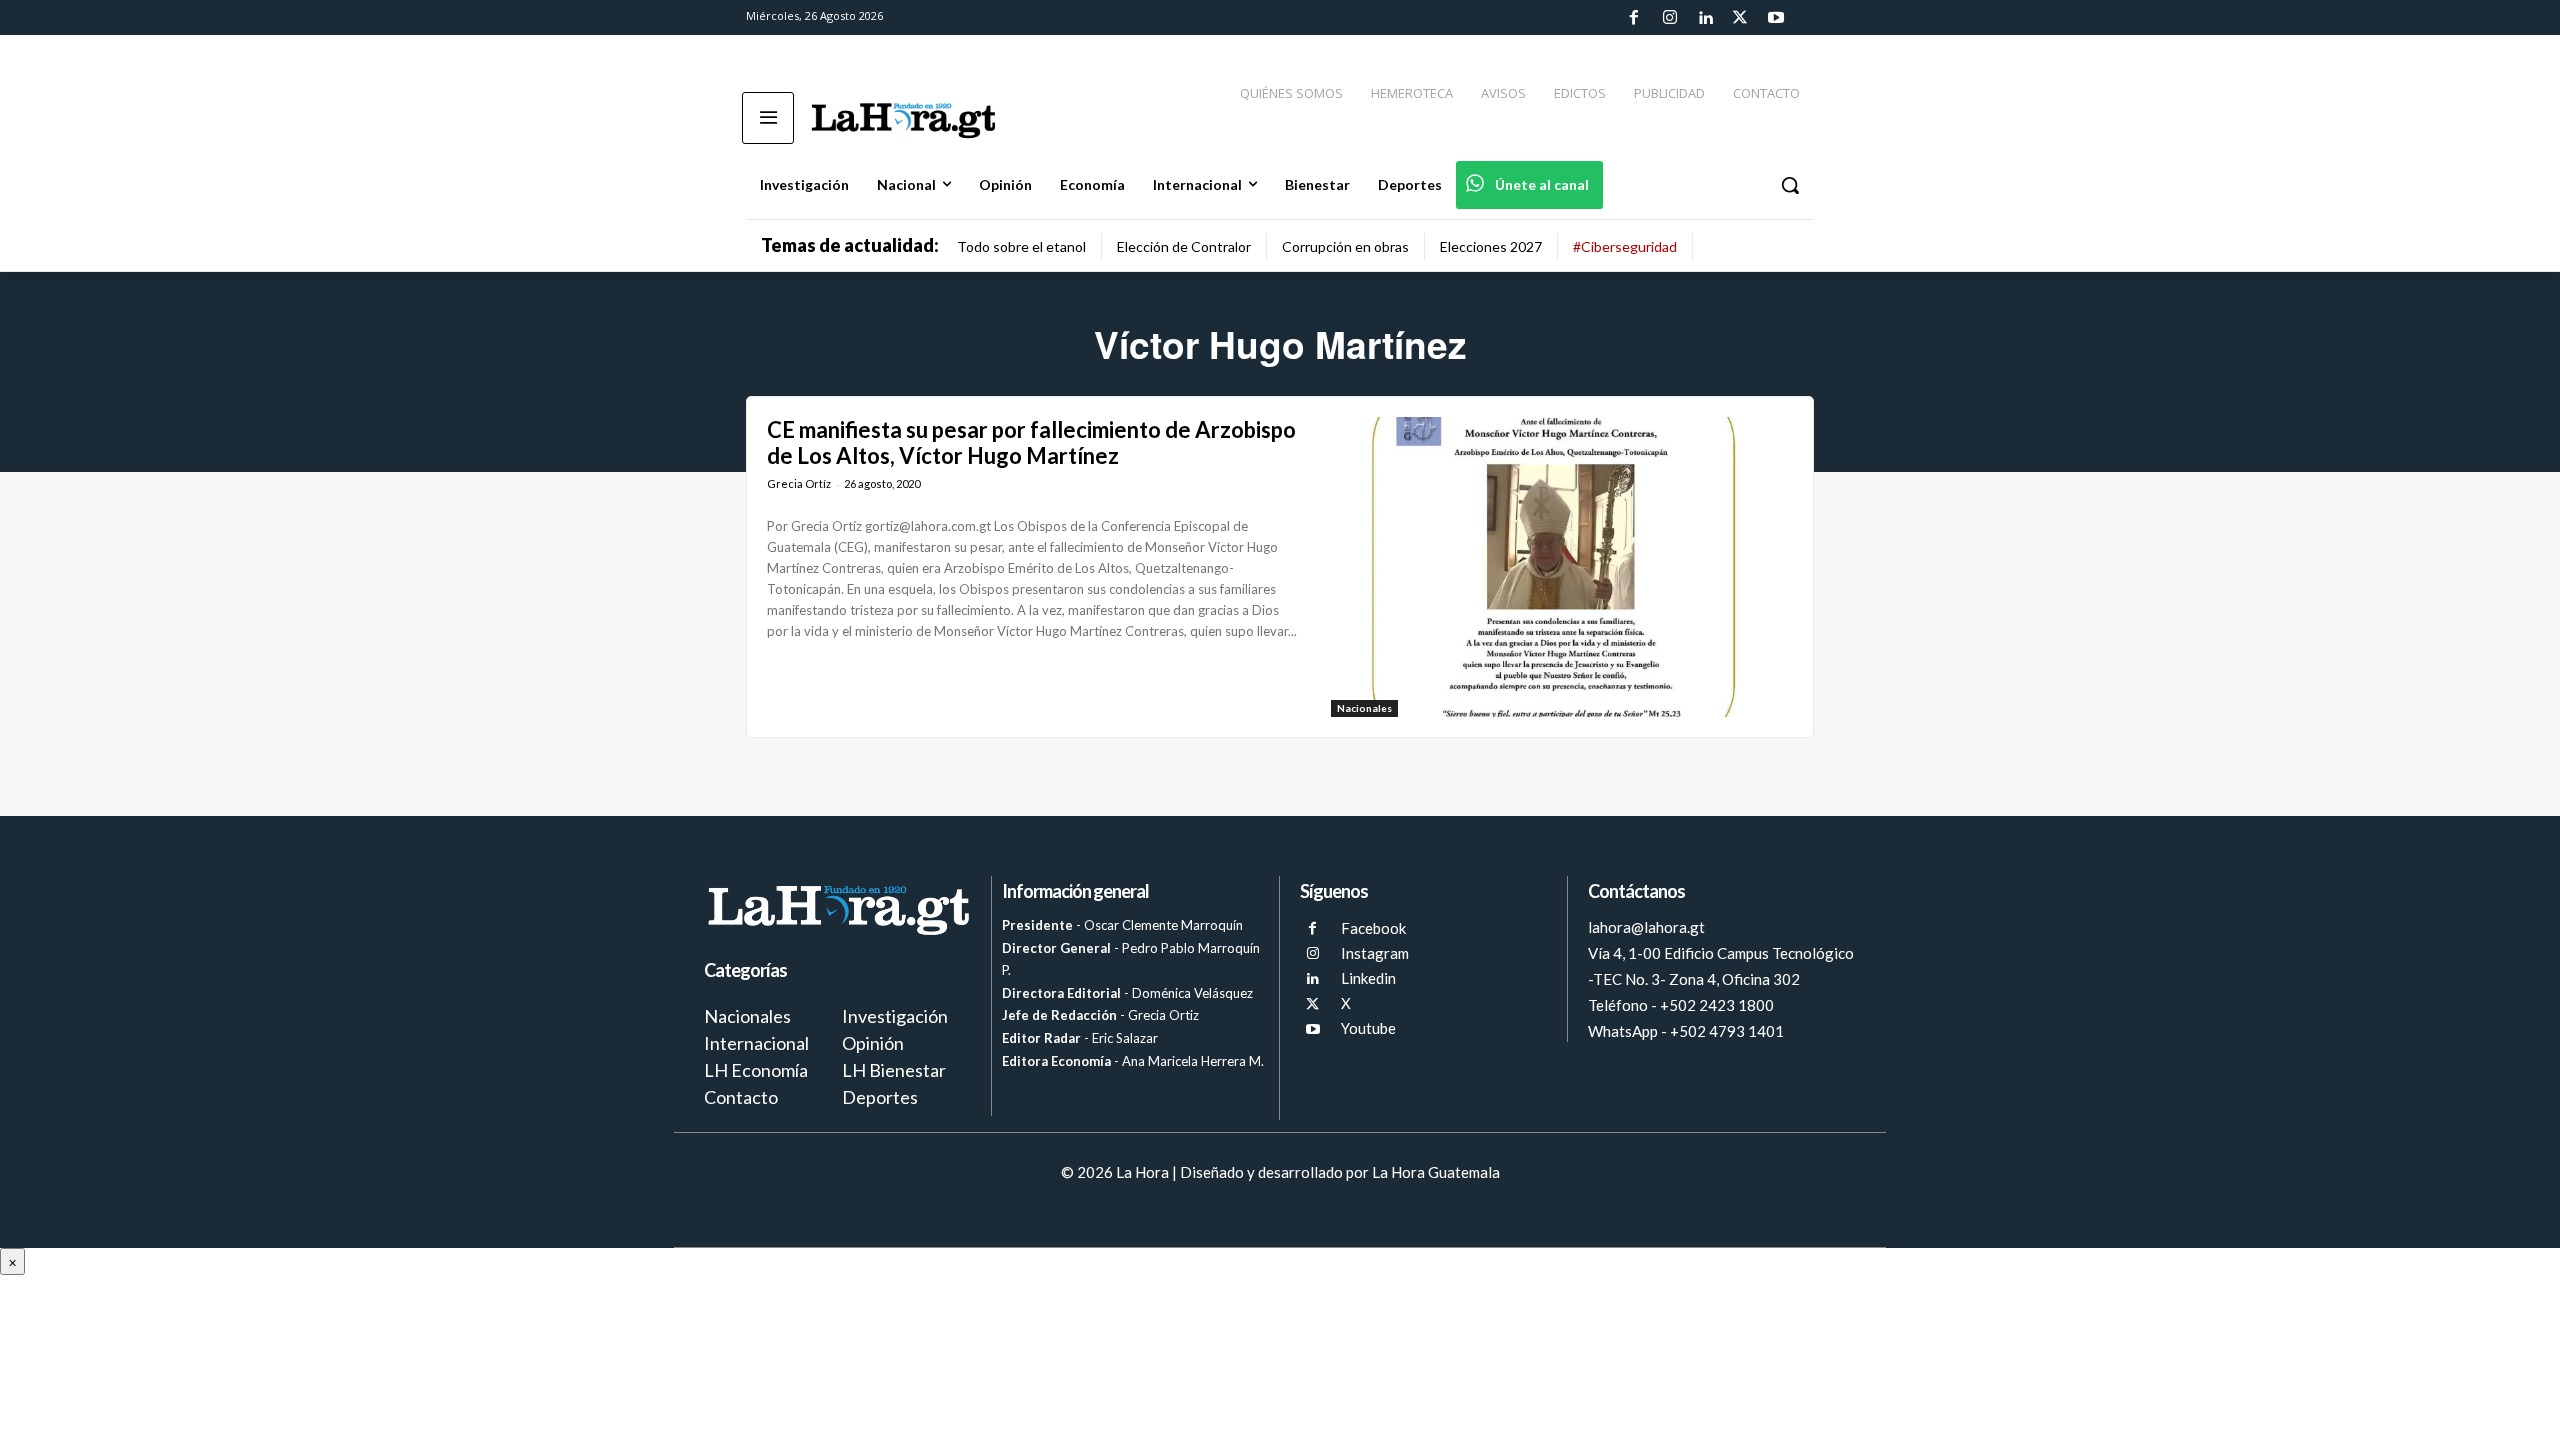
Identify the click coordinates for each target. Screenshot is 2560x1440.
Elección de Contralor (1184, 246)
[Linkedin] (1705, 18)
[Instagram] (1669, 18)
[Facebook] (1634, 18)
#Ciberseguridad (1625, 246)
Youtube (1368, 1028)
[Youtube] (1776, 18)
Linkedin (1368, 978)
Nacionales (1364, 708)
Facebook (1373, 928)
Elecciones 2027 (1491, 246)
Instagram (1375, 953)
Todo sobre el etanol (1021, 246)
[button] (1790, 185)
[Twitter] (1740, 18)
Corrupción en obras (1345, 246)
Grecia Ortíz (799, 483)
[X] (1312, 1004)
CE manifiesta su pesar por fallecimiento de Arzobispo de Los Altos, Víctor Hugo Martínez (1031, 442)
